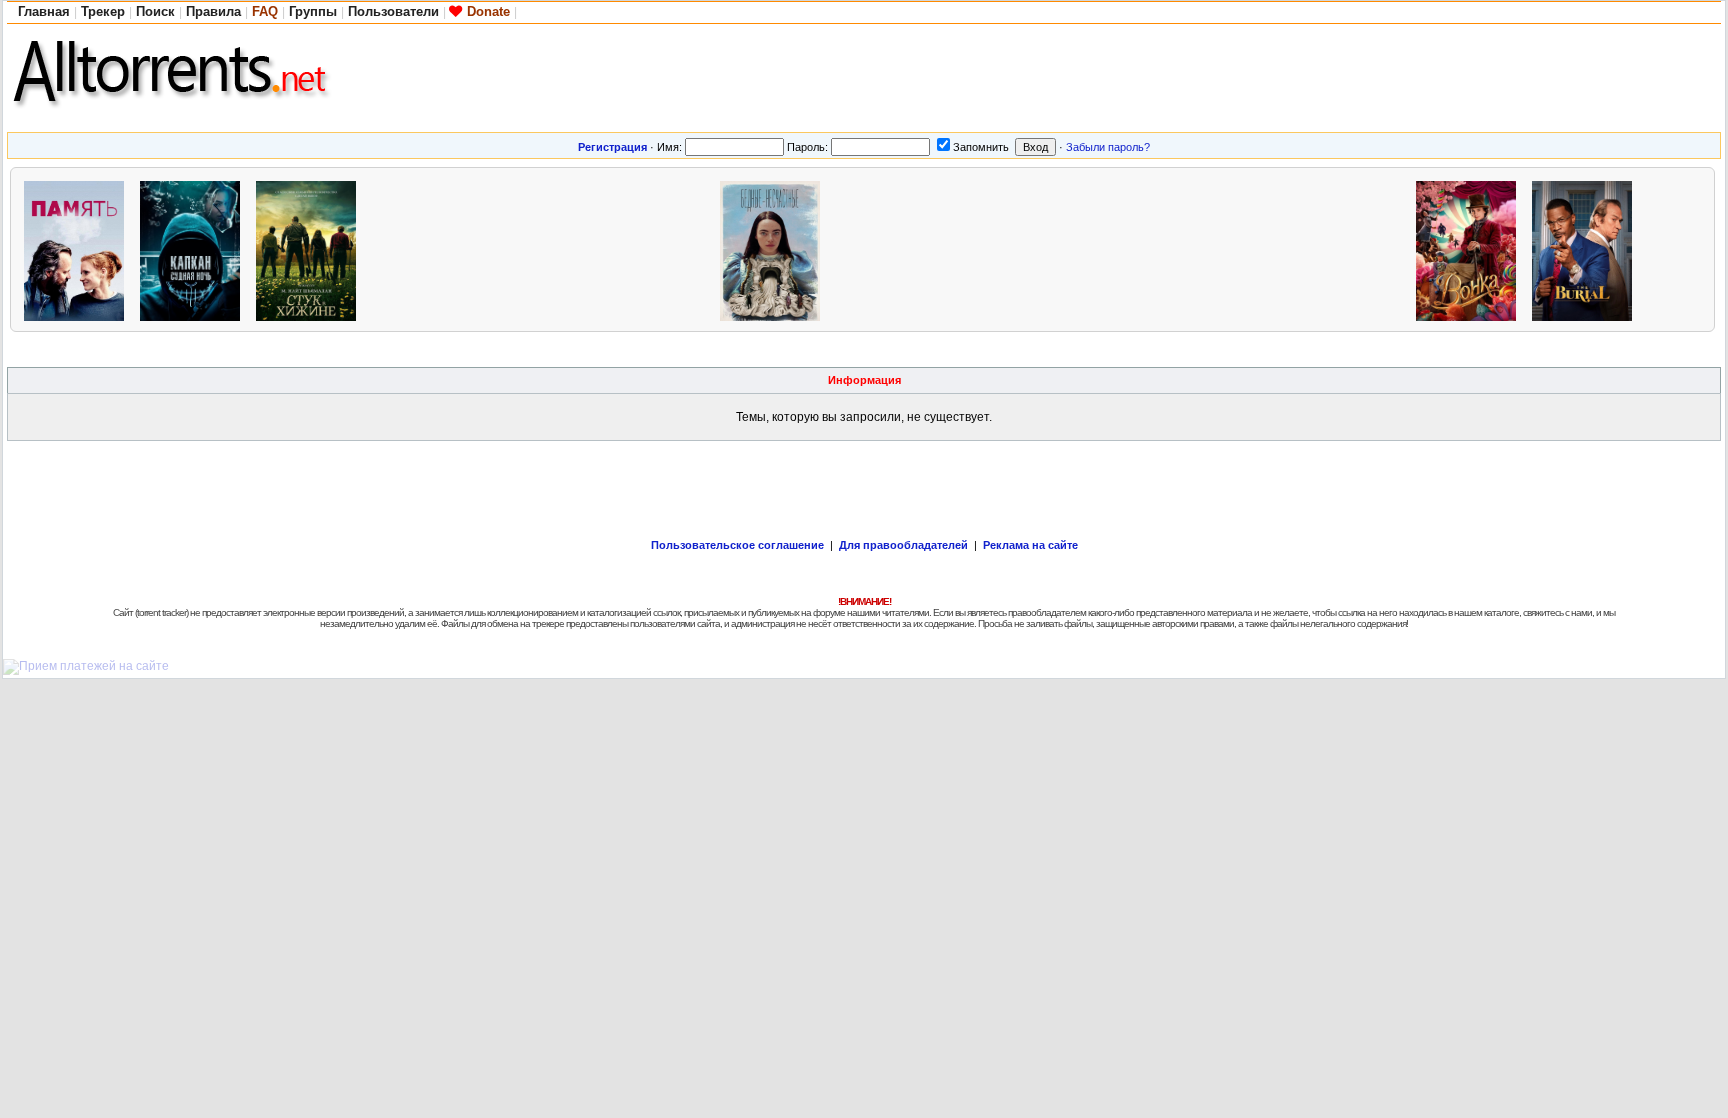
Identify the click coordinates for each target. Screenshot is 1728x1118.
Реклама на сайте (1030, 545)
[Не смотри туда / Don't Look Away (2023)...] (659, 248)
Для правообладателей (903, 545)
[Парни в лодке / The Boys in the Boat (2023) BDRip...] (891, 248)
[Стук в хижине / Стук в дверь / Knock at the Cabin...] (311, 248)
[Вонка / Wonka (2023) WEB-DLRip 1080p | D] (1471, 248)
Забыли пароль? (1108, 147)
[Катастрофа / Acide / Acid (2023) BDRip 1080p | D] (1355, 248)
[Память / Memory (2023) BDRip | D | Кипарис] (79, 248)
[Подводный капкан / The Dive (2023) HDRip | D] (1123, 248)
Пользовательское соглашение (737, 545)
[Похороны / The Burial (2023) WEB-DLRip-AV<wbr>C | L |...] (1587, 248)
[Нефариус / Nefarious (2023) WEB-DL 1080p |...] (1007, 248)
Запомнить (981, 147)
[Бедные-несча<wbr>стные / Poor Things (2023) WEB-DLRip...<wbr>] (775, 248)
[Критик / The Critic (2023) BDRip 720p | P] (427, 248)
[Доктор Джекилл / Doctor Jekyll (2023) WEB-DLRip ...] (543, 248)
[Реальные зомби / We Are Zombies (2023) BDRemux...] (1239, 248)
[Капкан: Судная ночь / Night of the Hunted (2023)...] (195, 248)
